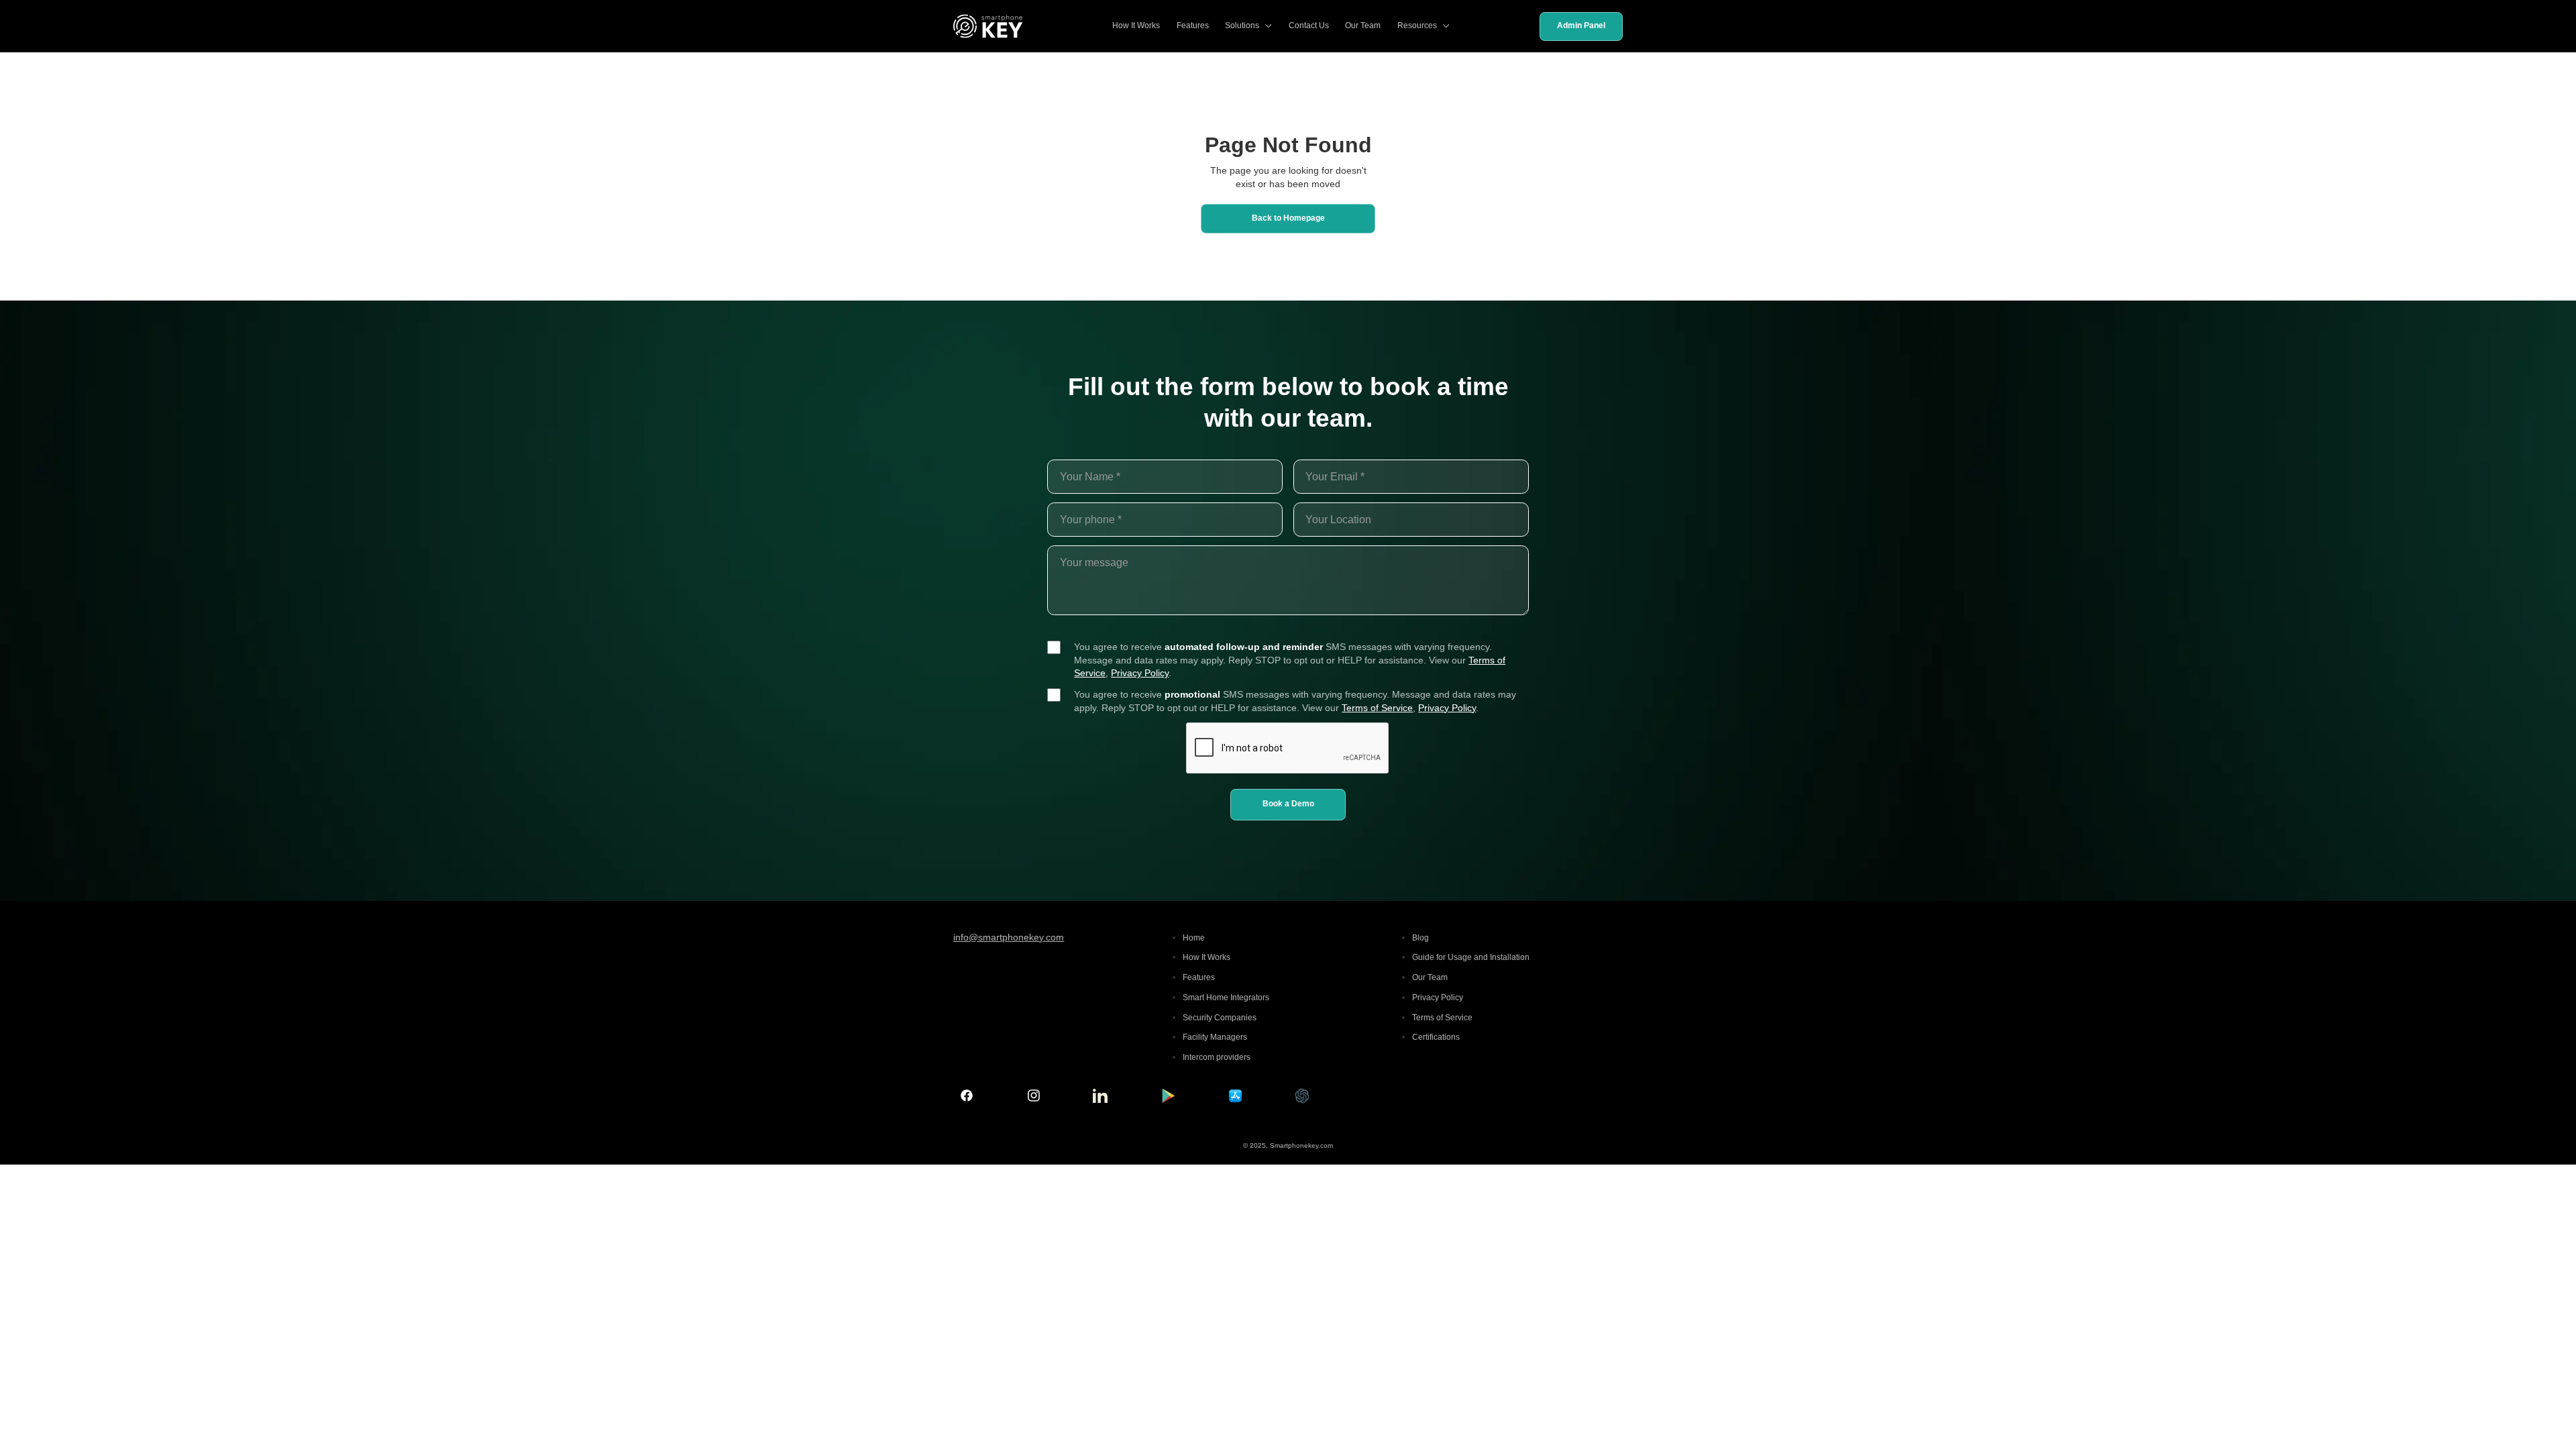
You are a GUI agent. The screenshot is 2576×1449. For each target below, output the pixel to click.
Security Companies (1220, 1018)
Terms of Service (1377, 708)
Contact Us (1309, 25)
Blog (1420, 938)
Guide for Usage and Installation (1471, 957)
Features (1193, 25)
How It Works (1136, 25)
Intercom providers (1217, 1057)
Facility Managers (1215, 1037)
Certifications (1436, 1037)
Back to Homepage (1288, 218)
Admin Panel (1581, 25)
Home (1194, 938)
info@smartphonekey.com (1009, 937)
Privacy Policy (1140, 673)
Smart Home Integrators (1226, 998)
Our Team (1363, 25)
